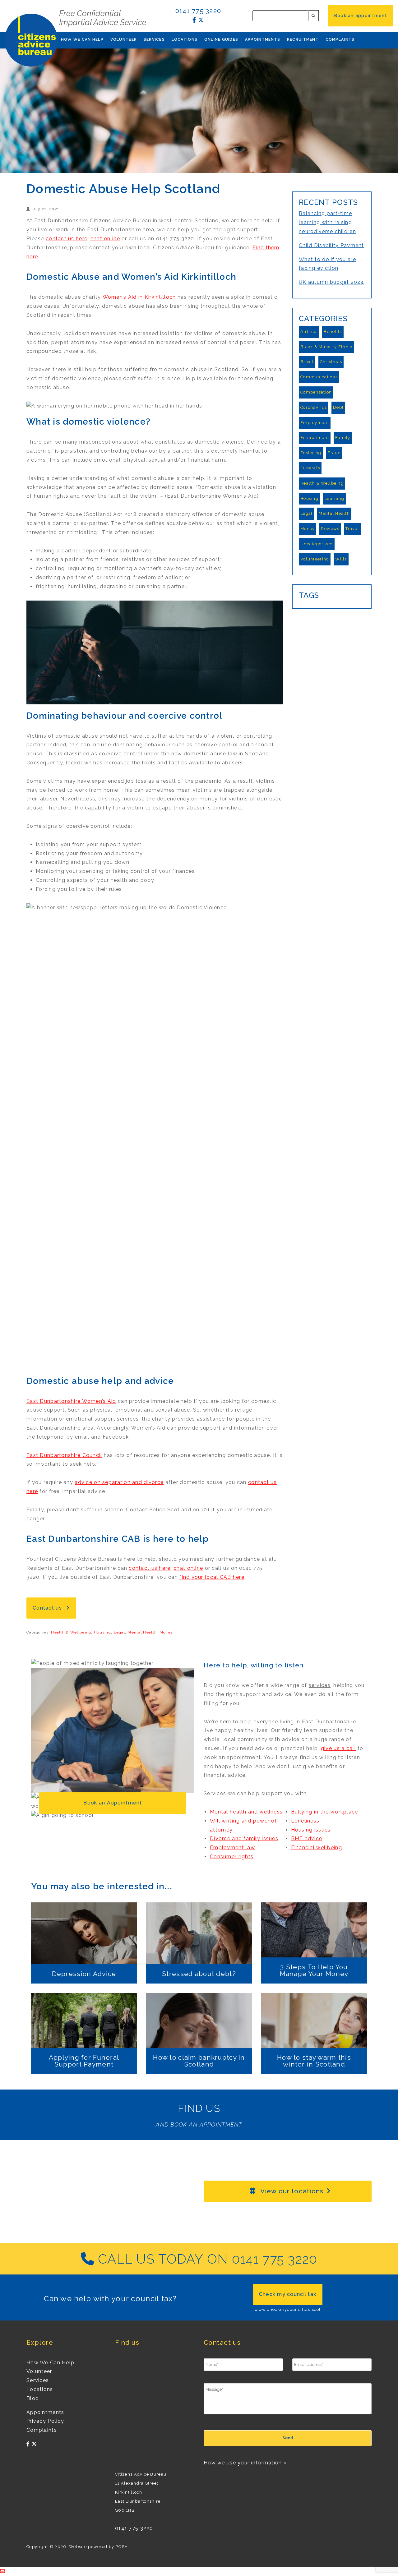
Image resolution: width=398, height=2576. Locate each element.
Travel (352, 529)
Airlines (309, 332)
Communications (319, 377)
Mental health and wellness (246, 1812)
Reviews (330, 529)
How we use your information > (245, 2463)
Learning (334, 498)
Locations (185, 39)
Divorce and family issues (244, 1839)
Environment (315, 438)
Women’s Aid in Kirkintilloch (139, 297)
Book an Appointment (113, 1803)
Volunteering (315, 559)
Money (166, 1632)
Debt (338, 407)
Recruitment (303, 39)
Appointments (263, 39)
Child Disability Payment (331, 245)
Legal (119, 1632)
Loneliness (305, 1821)
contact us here (67, 239)
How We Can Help (82, 39)
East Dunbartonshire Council (64, 1455)
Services (154, 39)
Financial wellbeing (317, 1848)
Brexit (307, 362)
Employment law (232, 1848)
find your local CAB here (212, 1577)
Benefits (333, 332)
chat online (105, 239)
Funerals (310, 468)
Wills (341, 559)
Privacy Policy (45, 2421)
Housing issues (311, 1830)
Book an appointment (361, 16)
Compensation (316, 392)
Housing (102, 1632)
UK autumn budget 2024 (331, 282)
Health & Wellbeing (71, 1632)
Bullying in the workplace (325, 1812)
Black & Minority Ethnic (326, 347)
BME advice (307, 1839)
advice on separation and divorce (119, 1482)
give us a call (338, 1748)
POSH (122, 2547)
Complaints (340, 39)
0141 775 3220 (198, 11)
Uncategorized (317, 544)
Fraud (334, 453)
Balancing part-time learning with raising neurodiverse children (327, 222)
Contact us (48, 1608)
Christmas (331, 362)
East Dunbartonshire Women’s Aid (71, 1401)
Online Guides (221, 39)
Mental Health (142, 1632)
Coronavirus (314, 407)
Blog (33, 2398)
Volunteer (124, 39)
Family (343, 438)
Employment (315, 423)
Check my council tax (288, 2294)
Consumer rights (232, 1857)
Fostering (311, 453)
